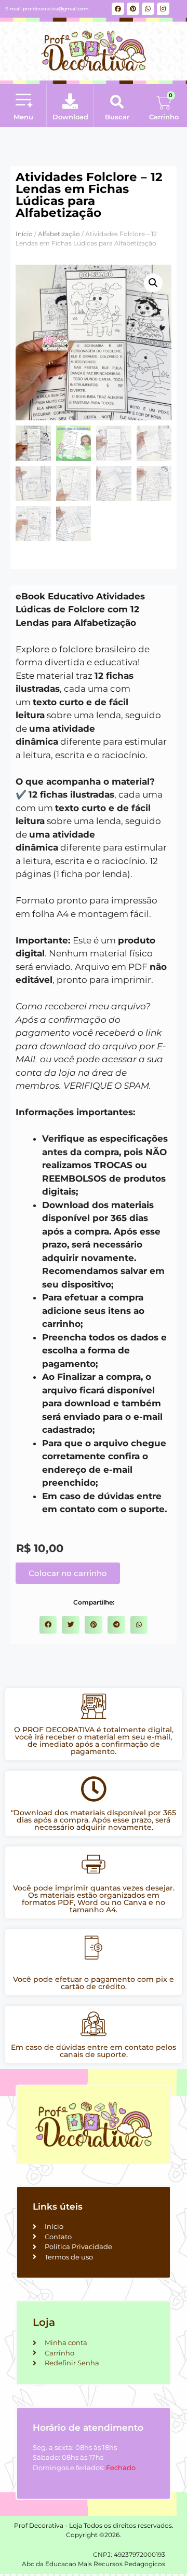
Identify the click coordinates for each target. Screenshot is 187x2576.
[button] (23, 101)
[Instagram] (163, 9)
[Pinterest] (133, 9)
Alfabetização (59, 234)
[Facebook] (118, 9)
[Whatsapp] (148, 9)
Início (24, 234)
